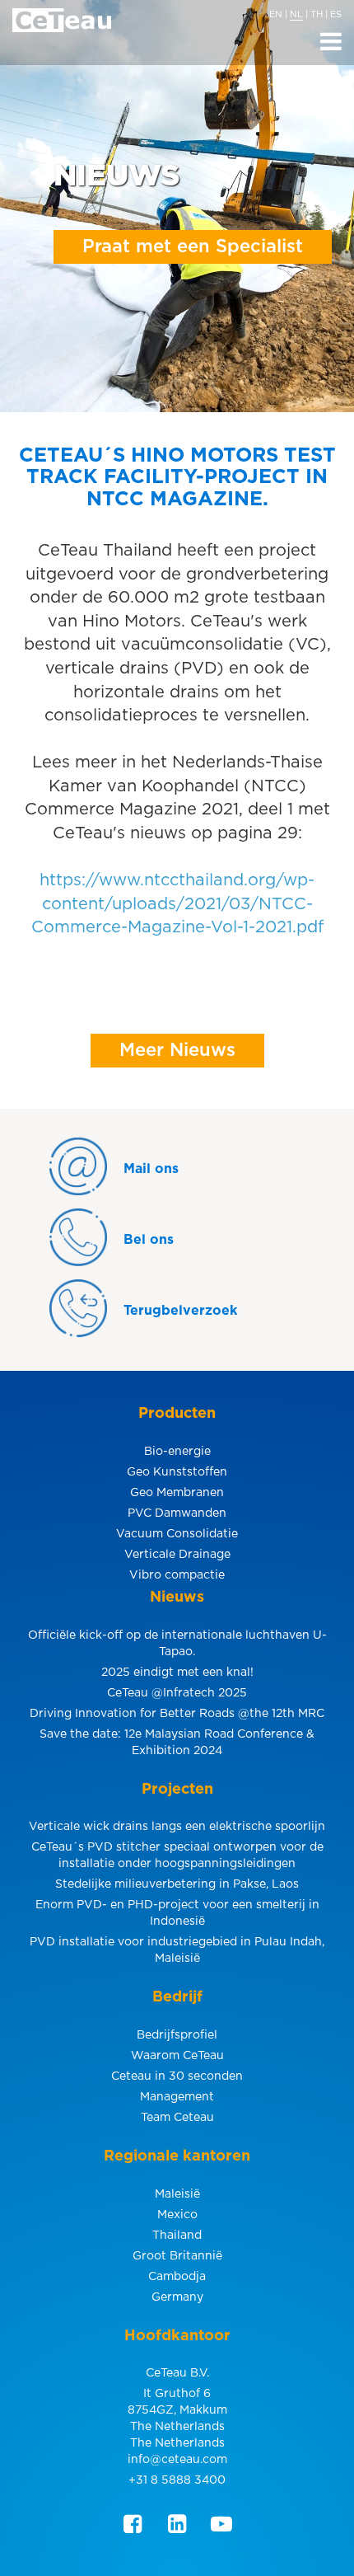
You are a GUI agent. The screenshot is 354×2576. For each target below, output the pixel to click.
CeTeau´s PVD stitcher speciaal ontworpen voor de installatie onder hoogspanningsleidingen (177, 1856)
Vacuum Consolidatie (177, 1534)
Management (177, 2097)
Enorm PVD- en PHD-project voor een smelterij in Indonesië (177, 1913)
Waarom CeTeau (177, 2056)
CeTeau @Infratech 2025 (177, 1693)
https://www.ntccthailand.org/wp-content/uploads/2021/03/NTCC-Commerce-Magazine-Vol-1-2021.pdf (177, 904)
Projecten (177, 1790)
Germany (177, 2297)
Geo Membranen (177, 1493)
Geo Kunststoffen (177, 1472)
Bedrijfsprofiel (177, 2035)
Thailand (177, 2236)
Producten (177, 1414)
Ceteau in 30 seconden (177, 2076)
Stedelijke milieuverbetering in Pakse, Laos (177, 1884)
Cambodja (177, 2277)
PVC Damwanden (177, 1513)
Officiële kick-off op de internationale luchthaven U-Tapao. (177, 1644)
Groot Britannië (177, 2256)
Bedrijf (177, 1997)
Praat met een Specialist (193, 246)
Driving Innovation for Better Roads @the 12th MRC (177, 1714)
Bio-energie (177, 1452)
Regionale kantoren (177, 2156)
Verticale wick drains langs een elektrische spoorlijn (177, 1827)
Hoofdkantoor (177, 2336)
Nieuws (177, 1598)
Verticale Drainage (177, 1555)
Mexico (177, 2215)
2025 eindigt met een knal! (177, 1673)
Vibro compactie (177, 1575)
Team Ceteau (177, 2118)
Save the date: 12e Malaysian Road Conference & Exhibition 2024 (177, 1743)
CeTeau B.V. (177, 2373)
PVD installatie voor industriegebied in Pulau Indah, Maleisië (177, 1950)
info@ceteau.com (177, 2460)
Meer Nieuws (177, 1050)
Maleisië (177, 2194)
